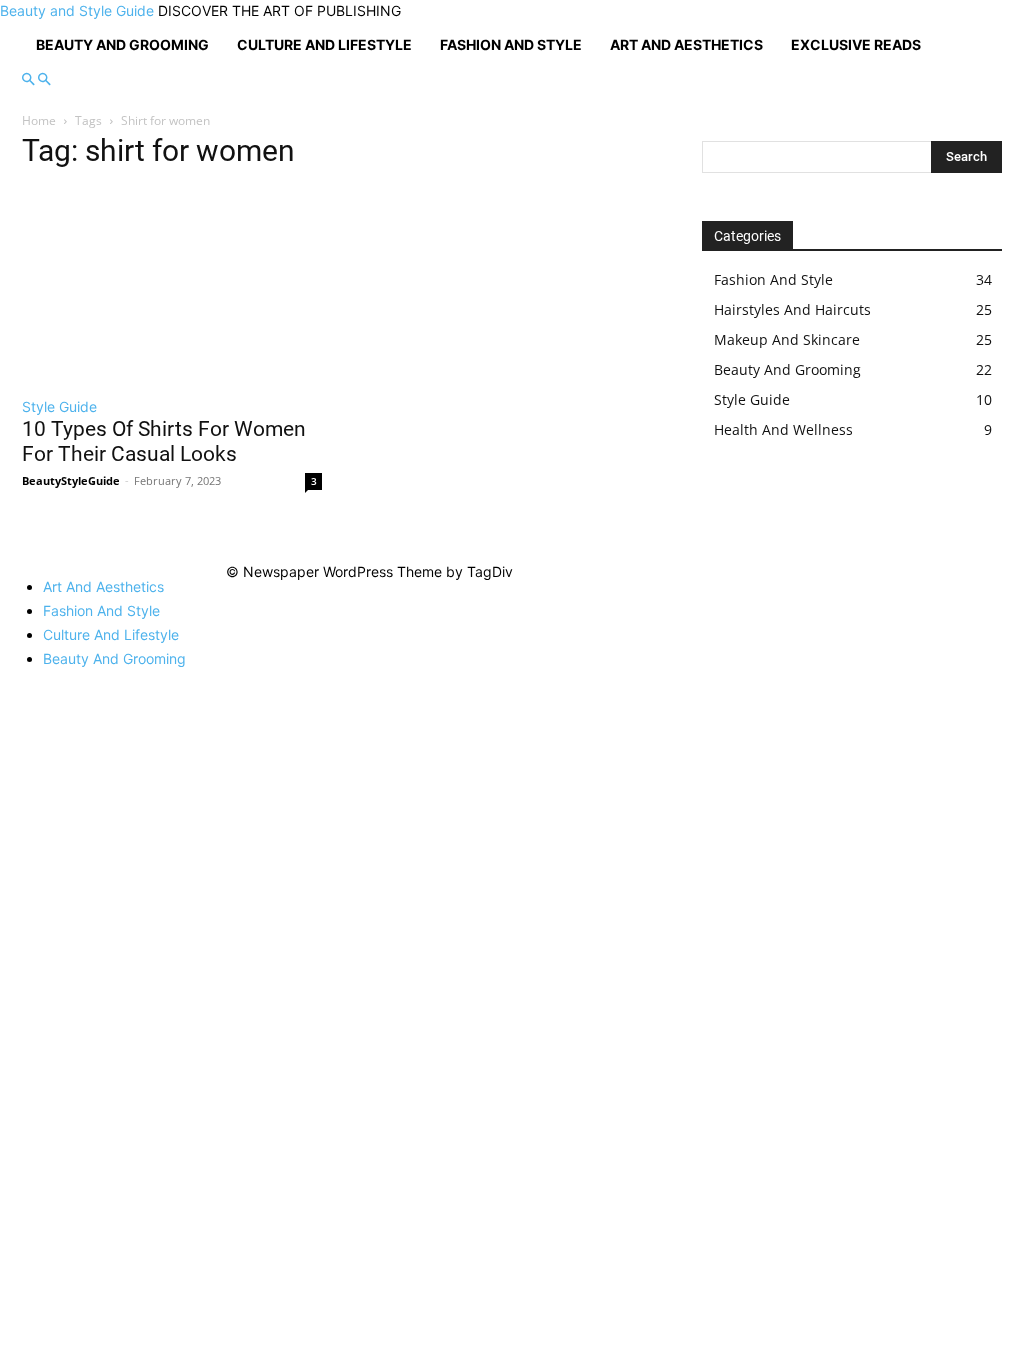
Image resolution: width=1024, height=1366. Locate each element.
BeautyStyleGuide (71, 480)
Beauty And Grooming (122, 44)
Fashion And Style (511, 44)
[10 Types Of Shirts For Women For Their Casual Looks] (172, 286)
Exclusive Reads (856, 44)
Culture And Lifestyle (324, 44)
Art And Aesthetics (686, 44)
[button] (28, 79)
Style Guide (59, 406)
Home (39, 120)
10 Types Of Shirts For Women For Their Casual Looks (164, 441)
